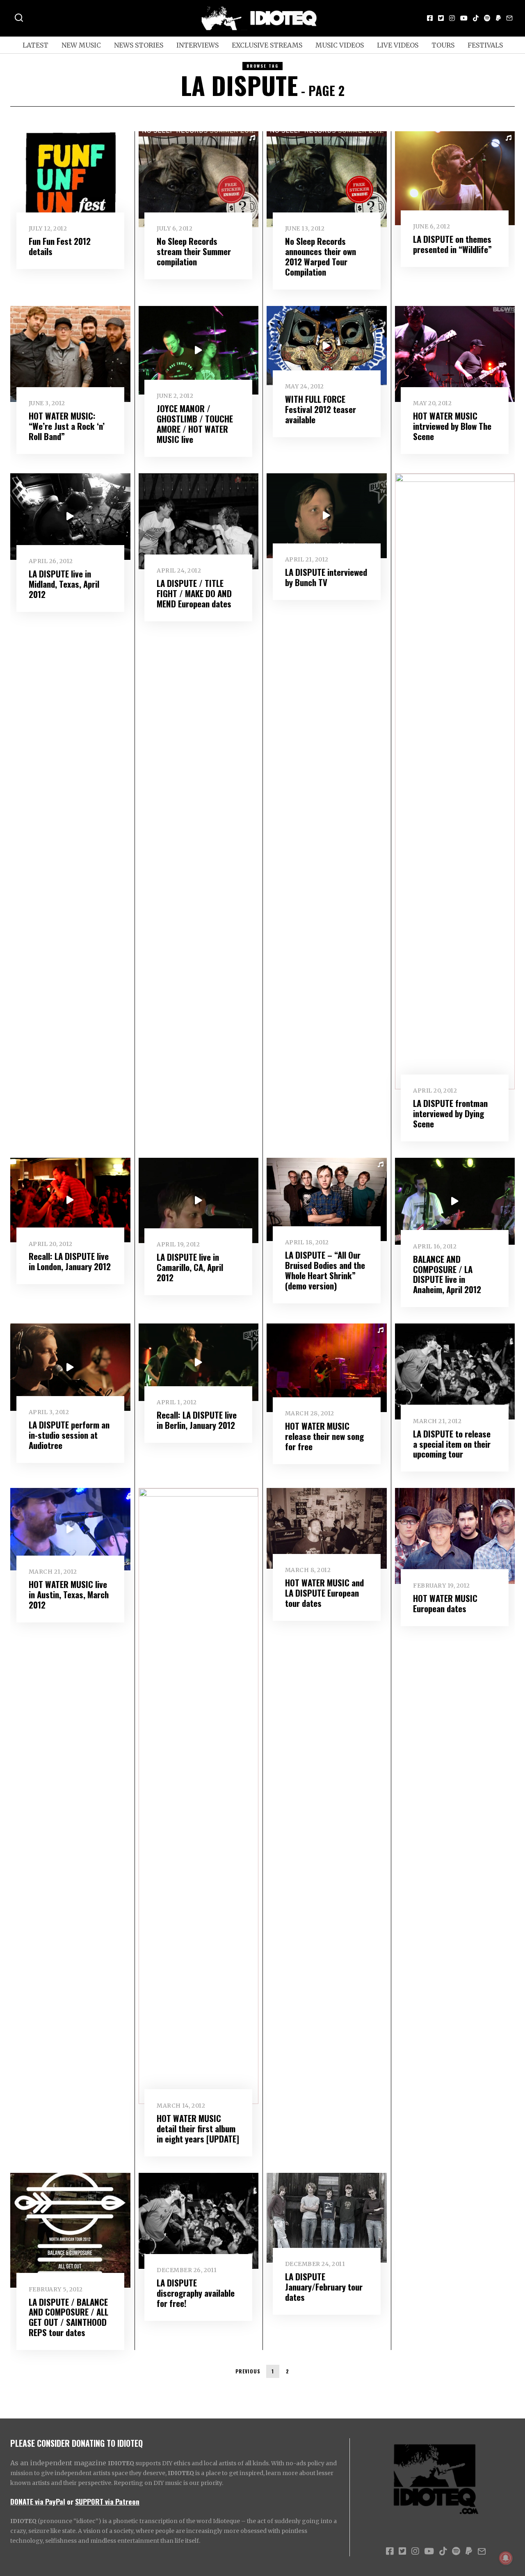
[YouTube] (464, 18)
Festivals (485, 45)
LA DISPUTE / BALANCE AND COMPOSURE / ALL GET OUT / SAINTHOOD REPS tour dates (68, 2317)
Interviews (197, 45)
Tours (443, 45)
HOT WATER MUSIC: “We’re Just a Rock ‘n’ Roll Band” (67, 426)
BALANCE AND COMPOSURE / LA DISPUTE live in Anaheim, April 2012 (447, 1274)
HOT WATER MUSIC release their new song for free (324, 1436)
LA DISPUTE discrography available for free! (196, 2293)
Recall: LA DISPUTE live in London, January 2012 (70, 1261)
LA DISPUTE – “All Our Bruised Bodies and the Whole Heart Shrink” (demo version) (325, 1270)
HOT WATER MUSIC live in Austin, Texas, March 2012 (69, 1594)
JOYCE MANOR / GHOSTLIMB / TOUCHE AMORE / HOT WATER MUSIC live (195, 424)
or (70, 2501)
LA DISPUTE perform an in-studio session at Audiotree (69, 1435)
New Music (81, 45)
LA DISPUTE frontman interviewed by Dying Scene (450, 1113)
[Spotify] (487, 18)
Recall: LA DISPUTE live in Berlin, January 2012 (197, 1420)
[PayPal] (498, 18)
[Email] (509, 18)
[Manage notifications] (506, 2558)
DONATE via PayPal (38, 2501)
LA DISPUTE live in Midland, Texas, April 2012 (64, 584)
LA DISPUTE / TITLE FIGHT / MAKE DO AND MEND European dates (194, 593)
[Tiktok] (476, 18)
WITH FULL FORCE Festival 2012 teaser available (321, 409)
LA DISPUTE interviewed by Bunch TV (326, 577)
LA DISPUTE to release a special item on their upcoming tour (452, 1444)
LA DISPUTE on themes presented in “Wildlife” (452, 244)
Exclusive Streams (267, 45)
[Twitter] (441, 18)
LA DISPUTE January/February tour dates (324, 2287)
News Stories (139, 45)
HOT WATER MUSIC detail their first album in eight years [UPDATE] (198, 2128)
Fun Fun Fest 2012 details (60, 246)
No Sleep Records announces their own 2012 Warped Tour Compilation (321, 256)
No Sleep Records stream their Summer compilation (194, 251)
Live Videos (398, 45)
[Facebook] (430, 18)
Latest (35, 45)
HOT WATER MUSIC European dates (445, 1603)
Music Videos (340, 45)
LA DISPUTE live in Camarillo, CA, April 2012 (190, 1267)
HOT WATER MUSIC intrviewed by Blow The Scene (452, 426)
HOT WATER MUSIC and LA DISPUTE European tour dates (324, 1593)
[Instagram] (452, 18)
